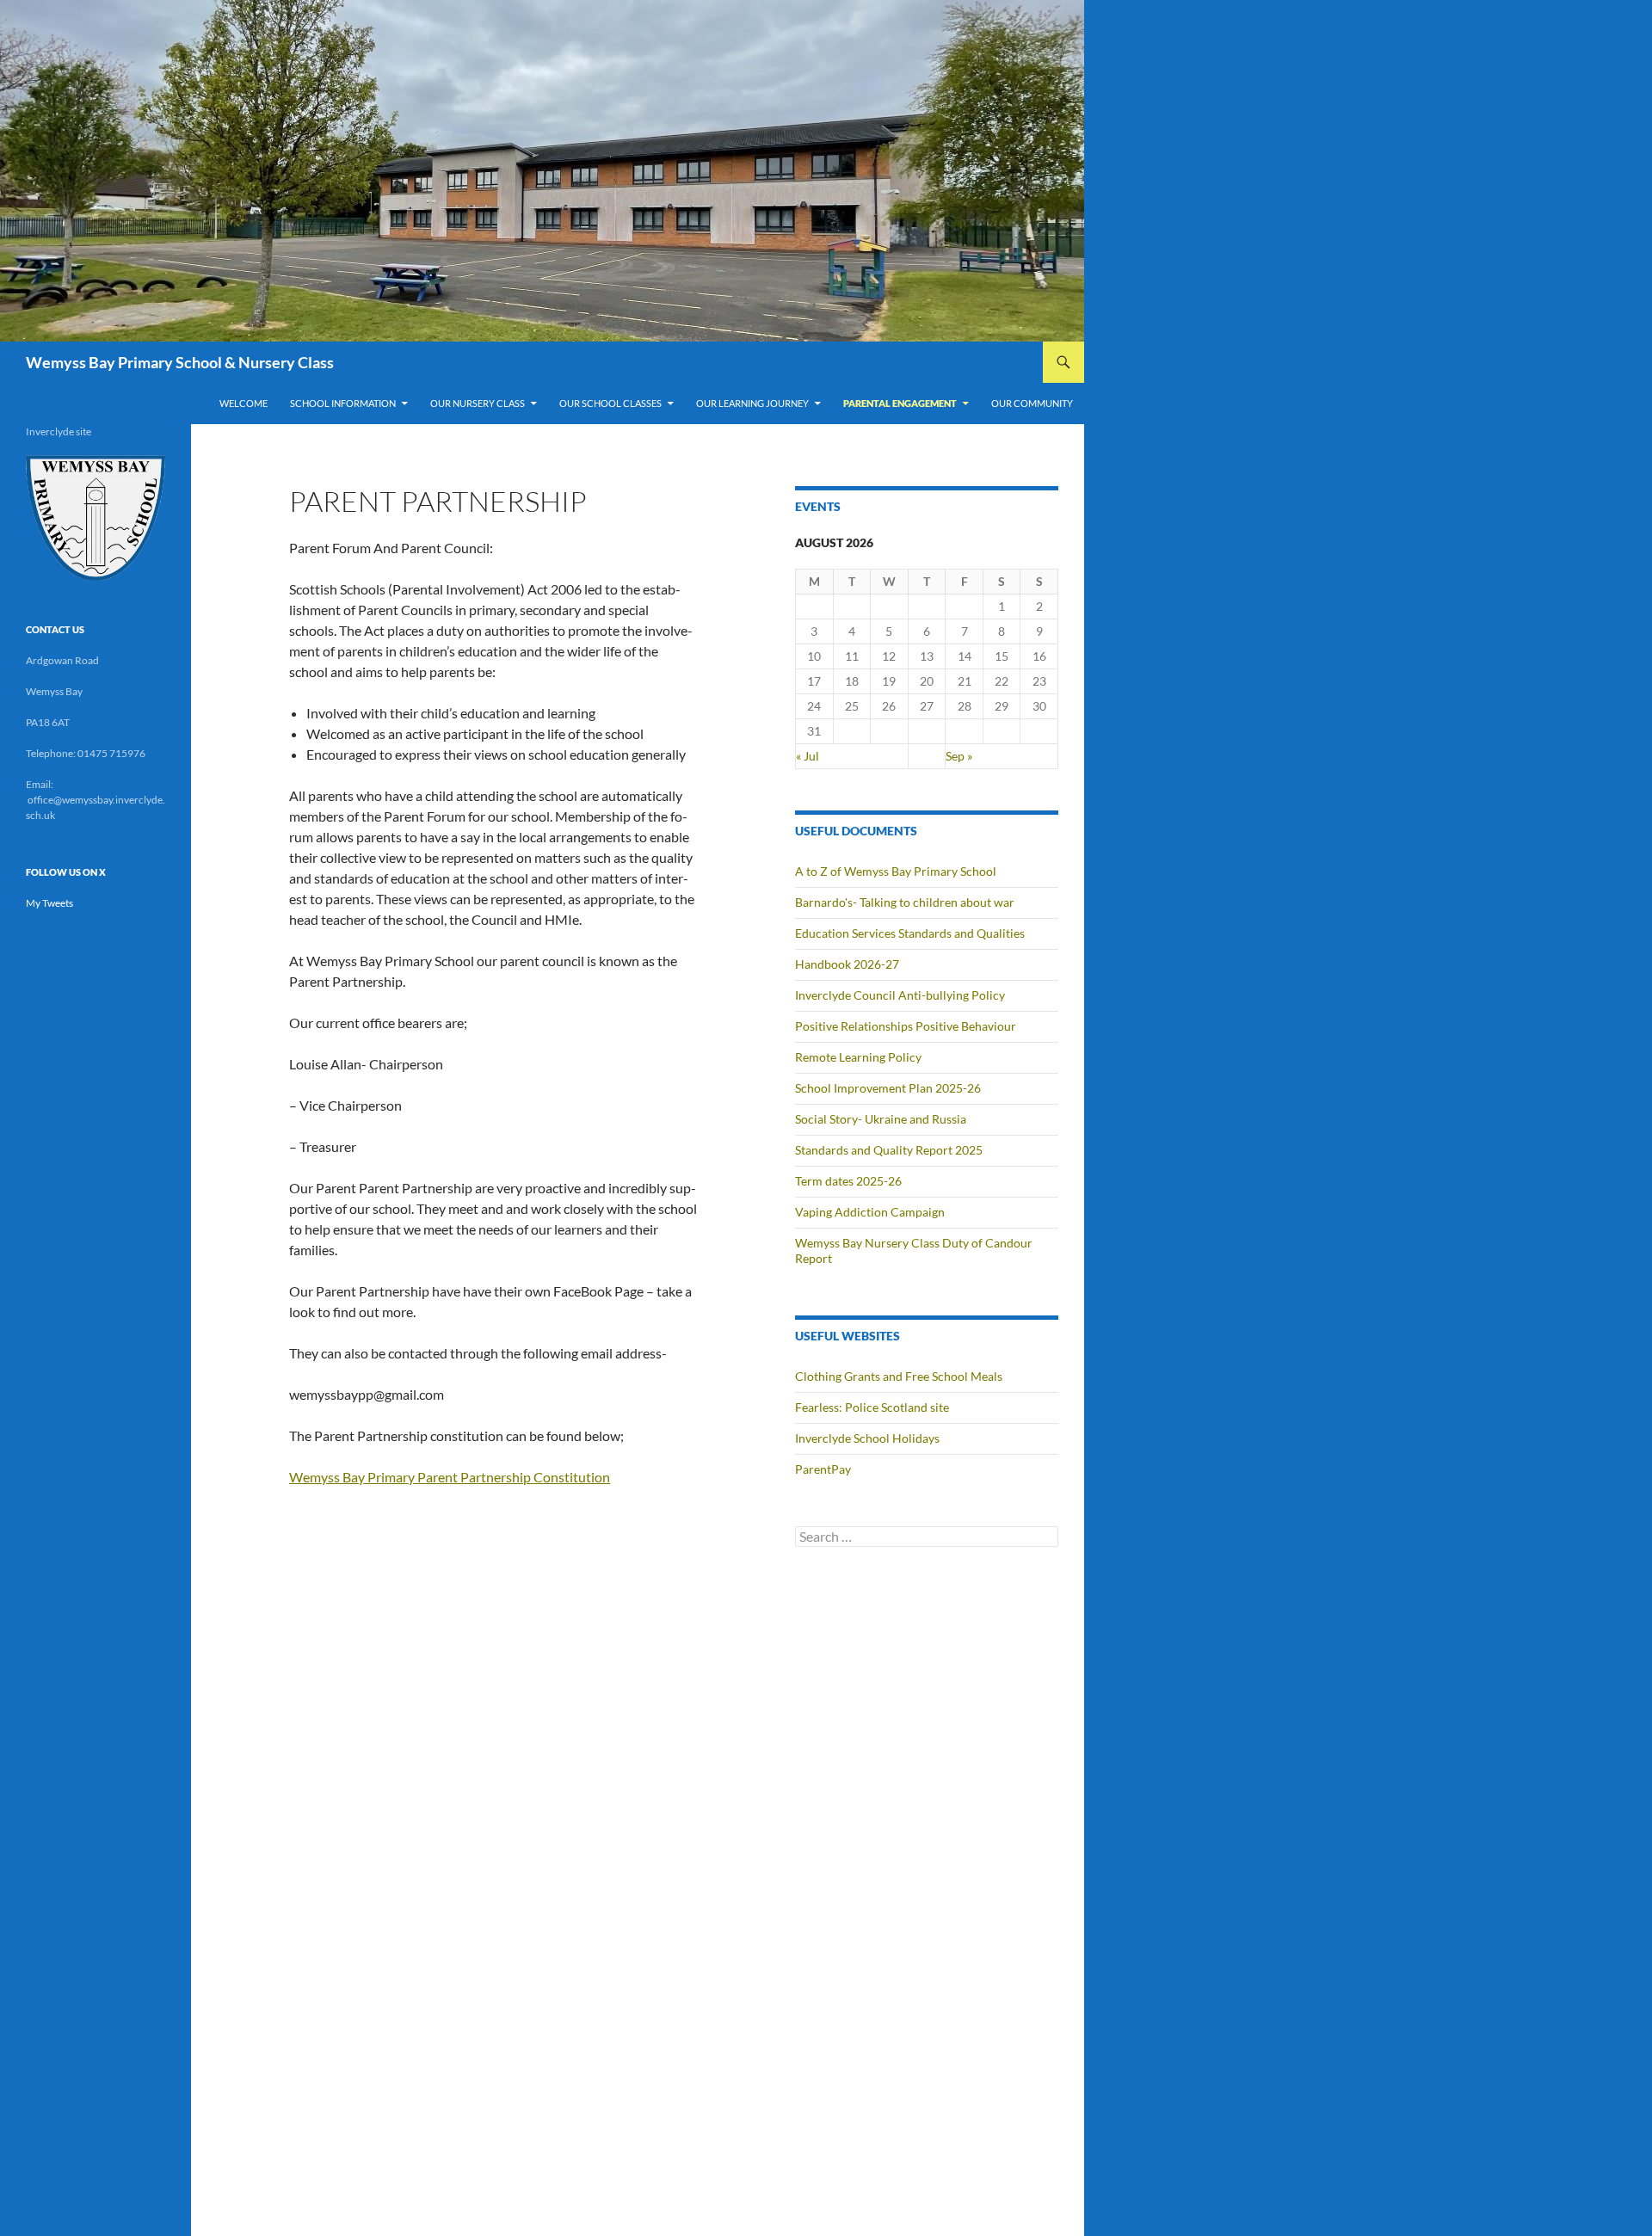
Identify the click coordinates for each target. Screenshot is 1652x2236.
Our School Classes (610, 403)
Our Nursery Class (478, 403)
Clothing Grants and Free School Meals (899, 1376)
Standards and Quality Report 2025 (889, 1150)
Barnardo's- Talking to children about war (905, 902)
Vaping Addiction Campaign (870, 1212)
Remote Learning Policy (858, 1057)
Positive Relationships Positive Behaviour (906, 1026)
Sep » (959, 756)
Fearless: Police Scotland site (872, 1407)
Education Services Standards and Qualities (910, 933)
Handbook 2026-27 (847, 964)
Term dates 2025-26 (848, 1181)
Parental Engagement (900, 403)
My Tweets (49, 903)
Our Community (1032, 403)
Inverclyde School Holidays (867, 1438)
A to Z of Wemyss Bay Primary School (896, 871)
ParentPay (823, 1469)
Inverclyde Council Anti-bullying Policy (900, 995)
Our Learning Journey (752, 403)
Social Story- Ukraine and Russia (881, 1119)
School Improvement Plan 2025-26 (888, 1088)
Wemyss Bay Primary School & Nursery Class (180, 362)
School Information (343, 403)
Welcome (243, 403)
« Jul (808, 756)
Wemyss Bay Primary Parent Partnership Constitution (450, 1477)
